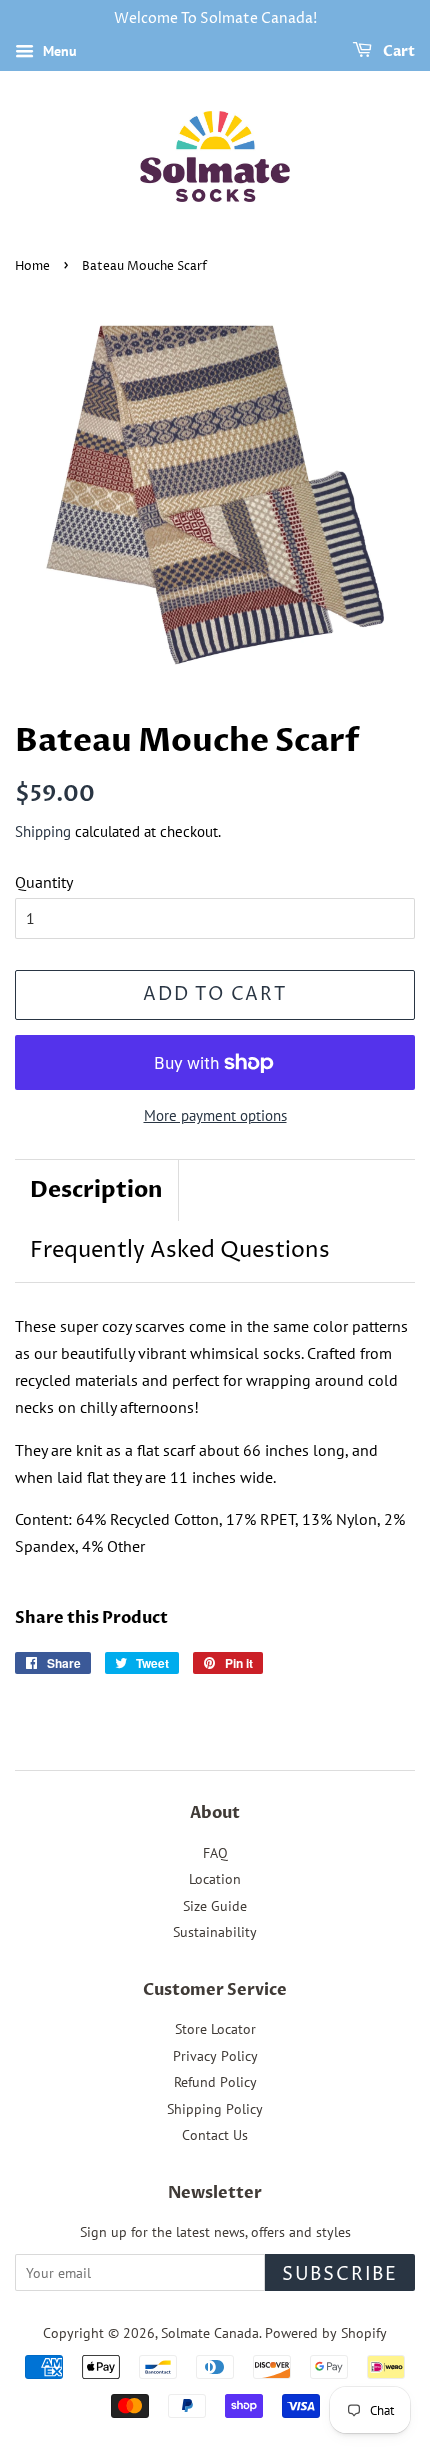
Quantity (44, 882)
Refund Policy (215, 2082)
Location (215, 1879)
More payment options (215, 1115)
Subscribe (340, 2274)
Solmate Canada (210, 2333)
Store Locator (215, 2029)
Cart (397, 51)
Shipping (43, 831)
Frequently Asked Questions (180, 1251)
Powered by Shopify (326, 2333)
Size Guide (215, 1906)
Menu (58, 51)
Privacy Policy (215, 2056)
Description (96, 1190)
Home (32, 266)
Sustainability (215, 1932)
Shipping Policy (215, 2109)
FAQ (215, 1853)
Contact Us (215, 2135)
